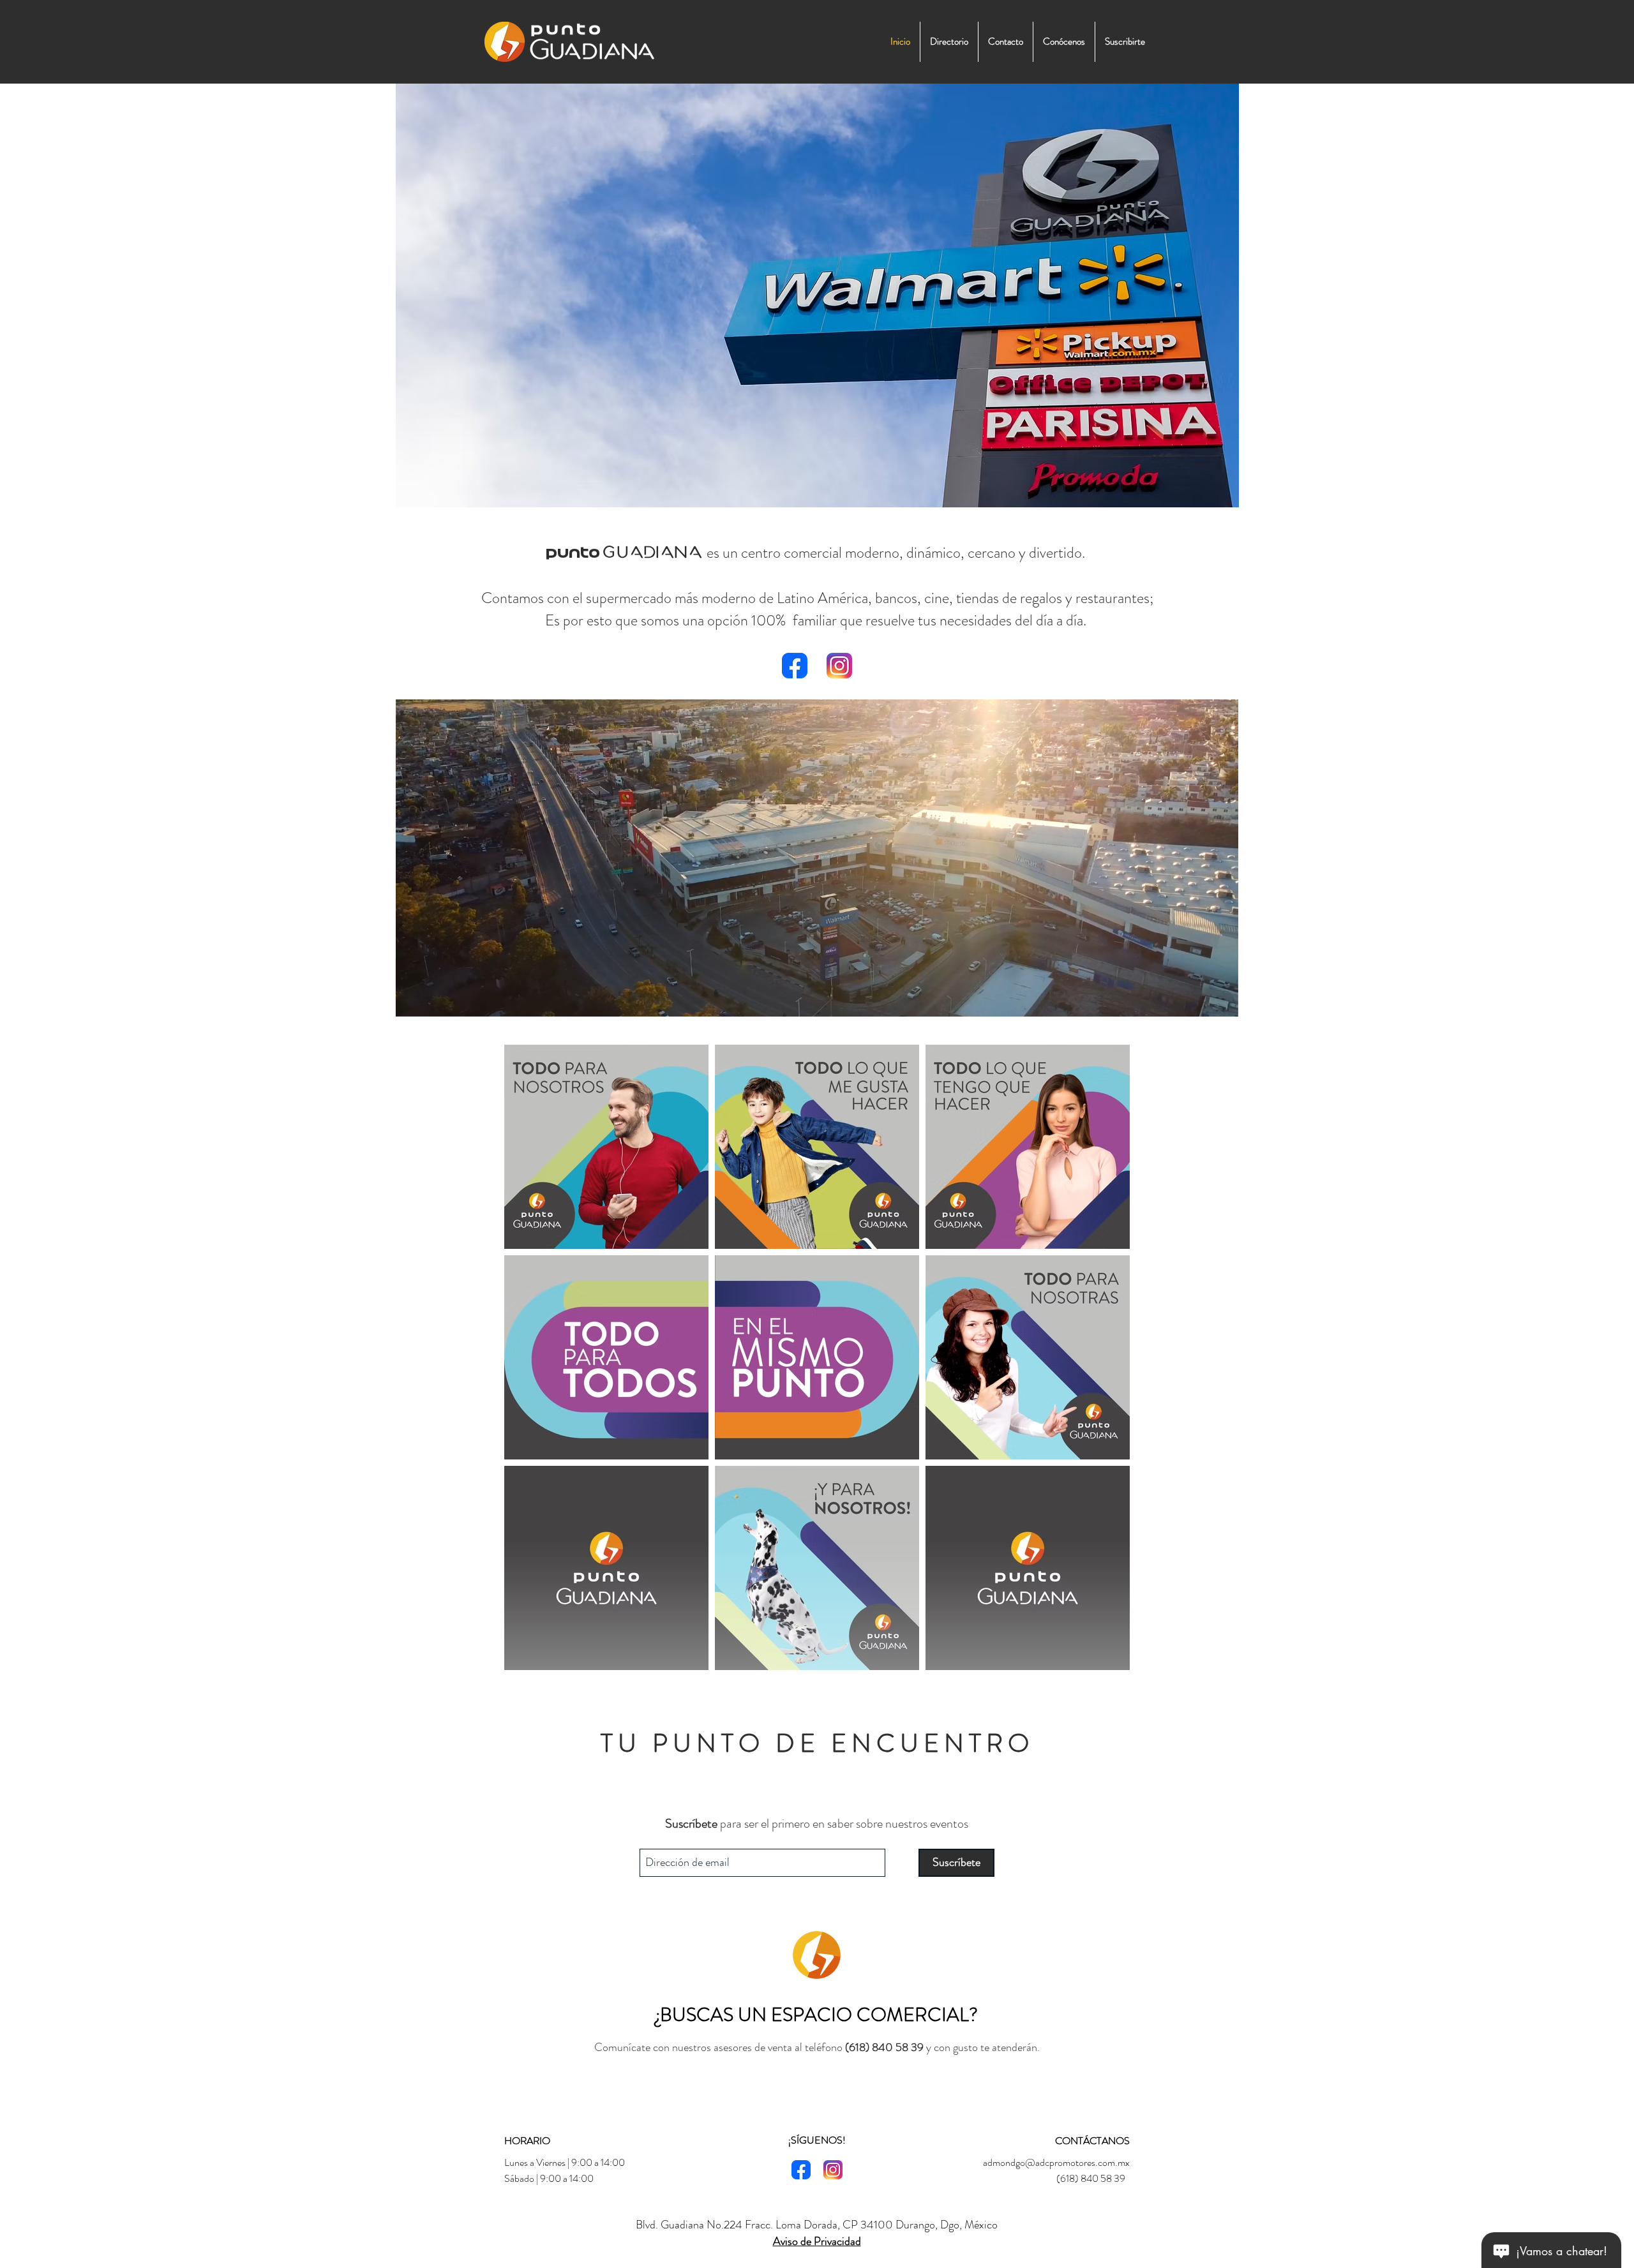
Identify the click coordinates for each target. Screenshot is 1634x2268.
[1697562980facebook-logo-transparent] (795, 666)
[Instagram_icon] (839, 666)
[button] (1222, 1003)
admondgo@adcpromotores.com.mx (1056, 2162)
